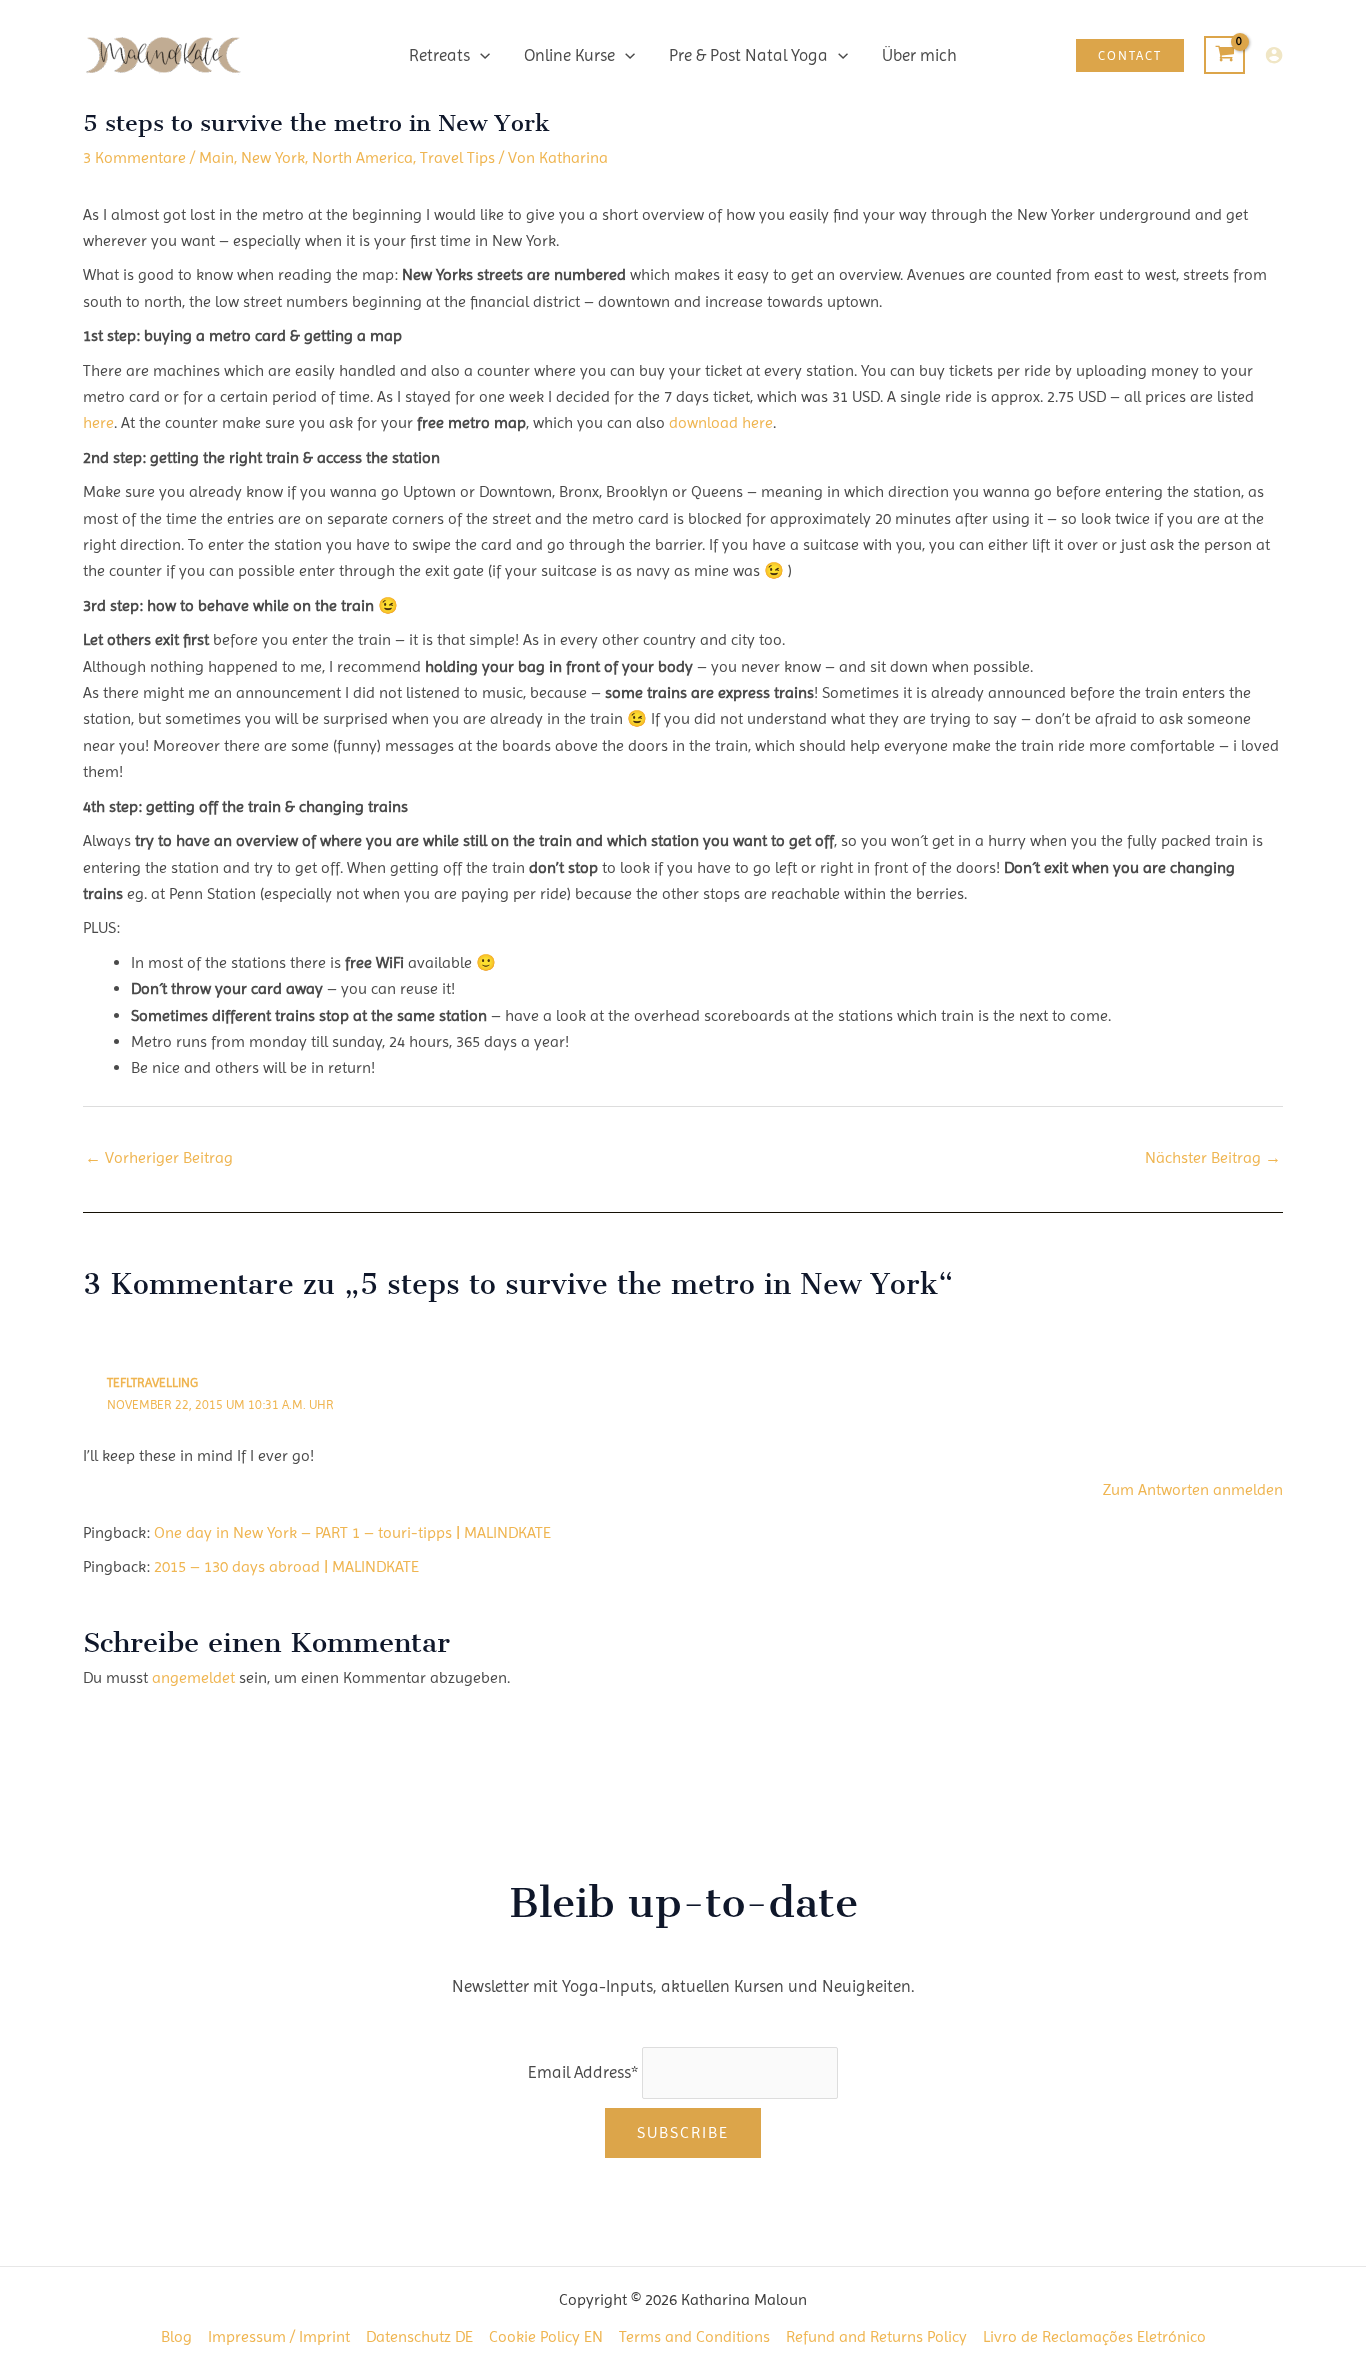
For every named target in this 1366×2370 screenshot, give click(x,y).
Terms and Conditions (694, 2336)
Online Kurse (569, 55)
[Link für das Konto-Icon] (1274, 55)
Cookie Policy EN (546, 2336)
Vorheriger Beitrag (159, 1157)
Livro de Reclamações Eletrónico (1094, 2336)
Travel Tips (457, 157)
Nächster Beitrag (1213, 1157)
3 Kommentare (134, 157)
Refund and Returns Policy (876, 2336)
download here (721, 422)
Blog (176, 2336)
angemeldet (193, 1677)
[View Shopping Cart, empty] (1224, 55)
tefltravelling (152, 1382)
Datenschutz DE (419, 2336)
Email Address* (583, 2072)
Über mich (919, 55)
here (98, 422)
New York (273, 157)
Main (216, 157)
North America (362, 157)
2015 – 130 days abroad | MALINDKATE (286, 1566)
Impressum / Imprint (279, 2336)
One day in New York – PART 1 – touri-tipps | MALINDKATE (352, 1532)
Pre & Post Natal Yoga (748, 55)
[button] (480, 55)
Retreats (439, 55)
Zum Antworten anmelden (1193, 1489)
